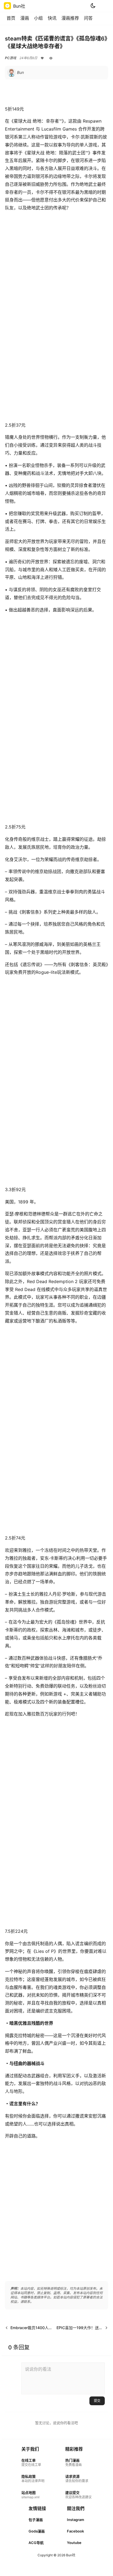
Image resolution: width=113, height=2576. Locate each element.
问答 (88, 18)
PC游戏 (11, 58)
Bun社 (70, 2555)
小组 (38, 18)
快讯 (52, 18)
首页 (11, 18)
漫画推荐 (70, 18)
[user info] (15, 73)
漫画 (25, 18)
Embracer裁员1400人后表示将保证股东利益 (49, 2328)
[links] (33, 2463)
